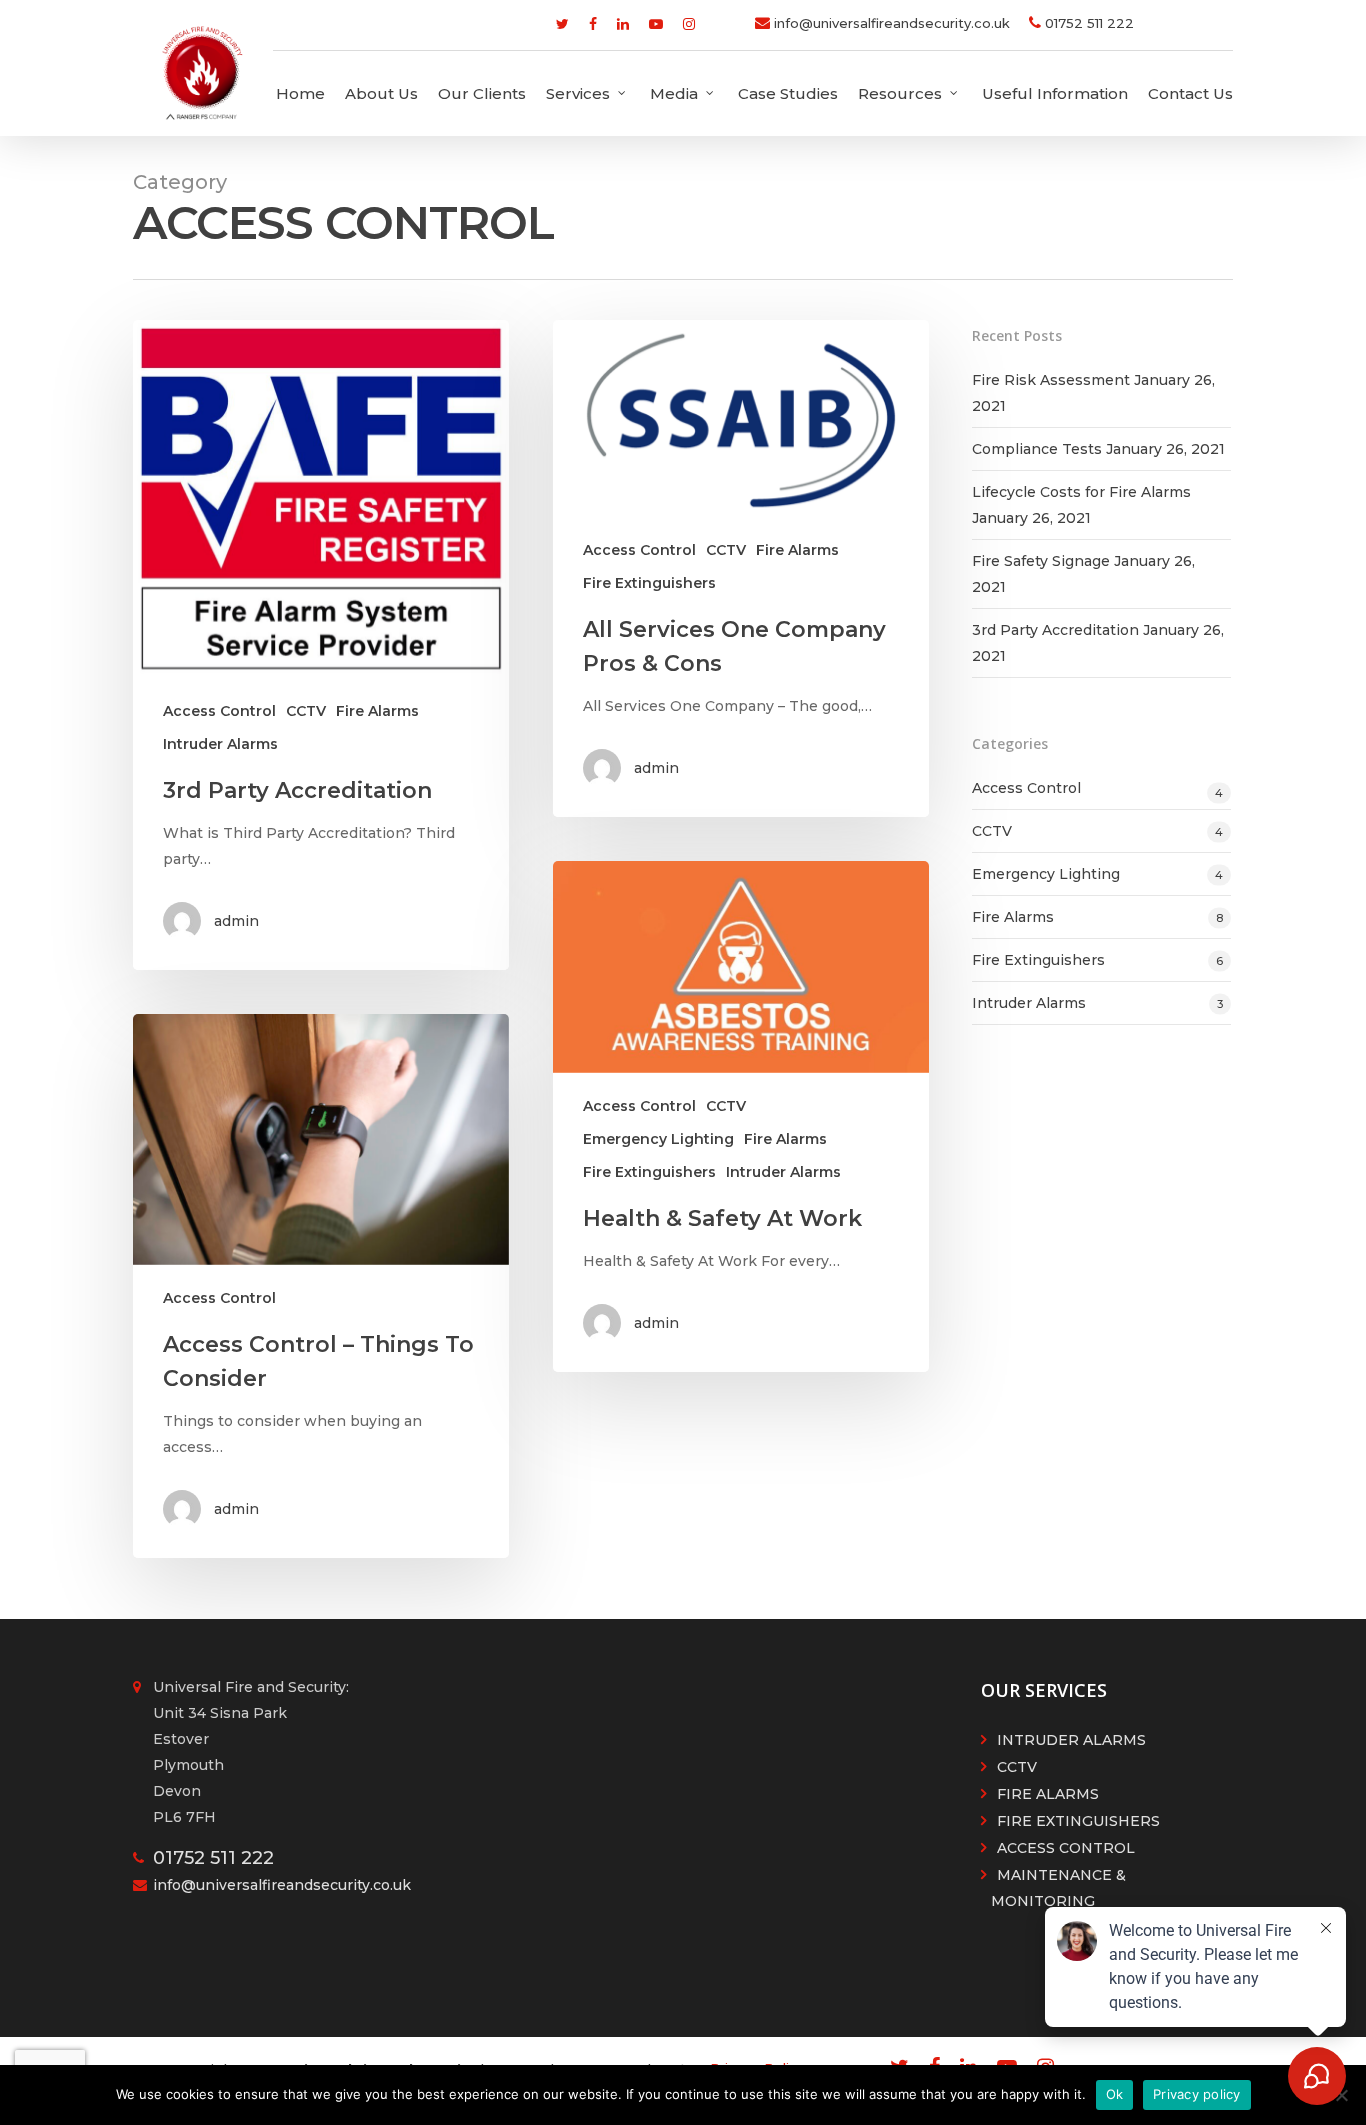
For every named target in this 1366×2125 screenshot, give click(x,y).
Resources (900, 93)
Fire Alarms (377, 711)
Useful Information (1055, 93)
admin (236, 921)
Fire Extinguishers (649, 583)
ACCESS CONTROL (1066, 1848)
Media (674, 93)
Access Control (219, 711)
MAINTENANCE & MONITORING (1058, 1888)
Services (578, 93)
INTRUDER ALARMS (1071, 1740)
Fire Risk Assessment (1051, 380)
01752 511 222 (1087, 23)
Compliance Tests (1037, 449)
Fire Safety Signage (1041, 561)
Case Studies (788, 93)
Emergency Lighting (658, 1139)
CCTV (306, 711)
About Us (381, 93)
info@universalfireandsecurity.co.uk (890, 23)
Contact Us (1190, 93)
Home (300, 93)
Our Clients (482, 93)
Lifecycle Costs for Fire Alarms (1081, 492)
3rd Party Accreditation (1055, 630)
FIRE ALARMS (1048, 1794)
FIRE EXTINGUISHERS (1078, 1821)
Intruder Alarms (220, 744)
